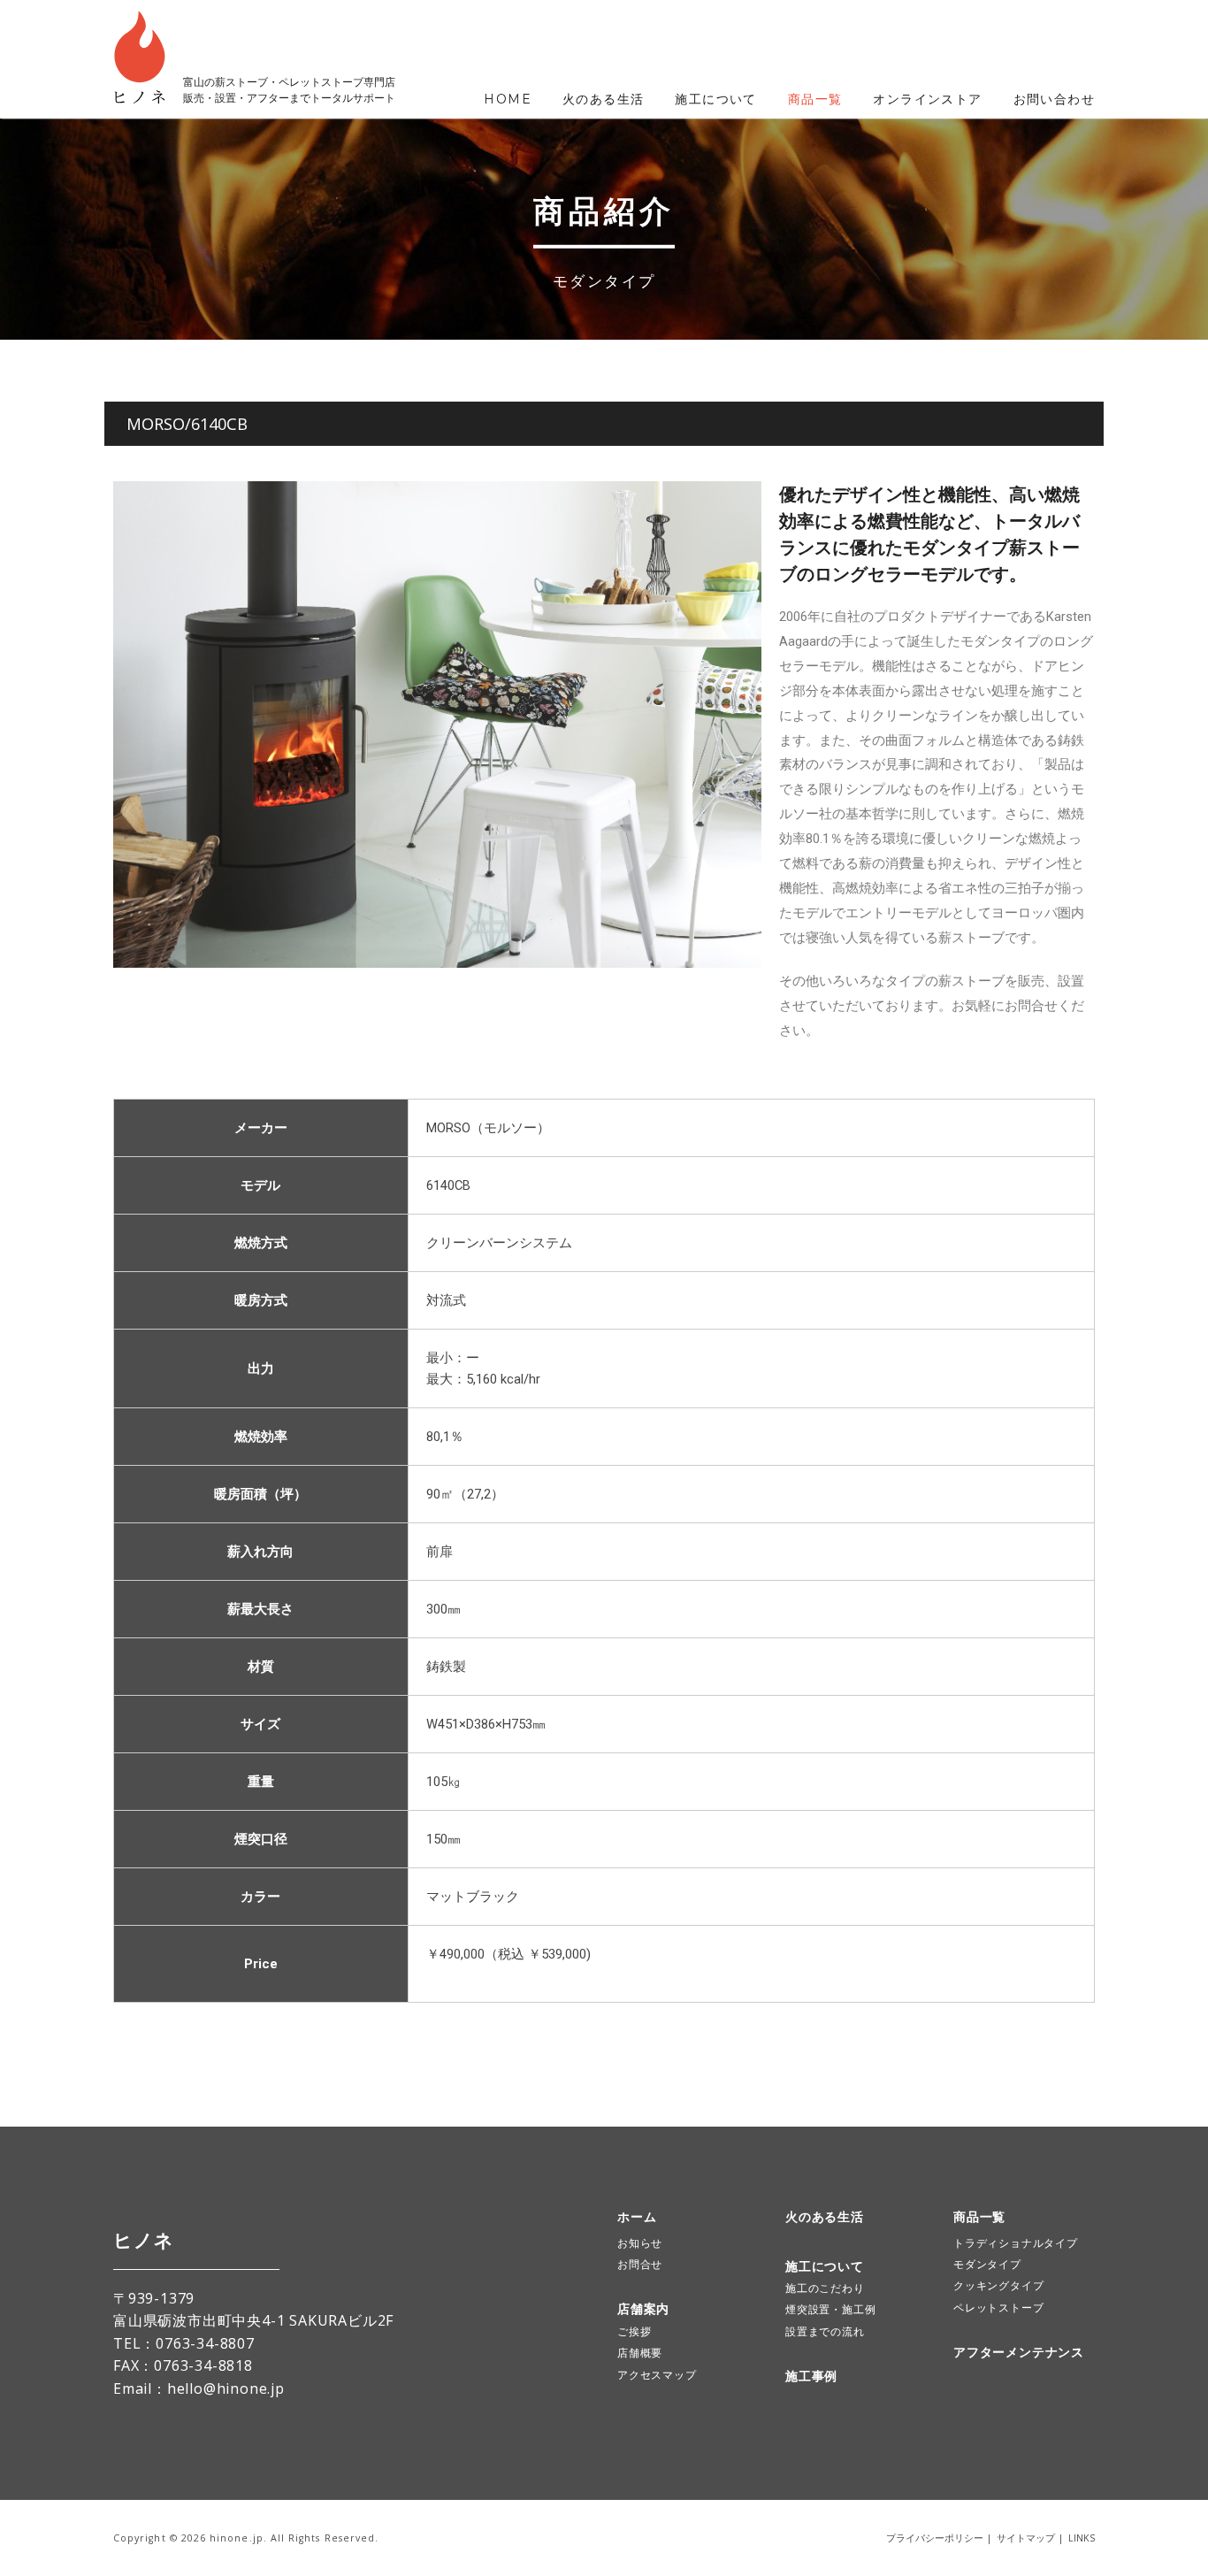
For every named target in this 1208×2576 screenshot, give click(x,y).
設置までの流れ (825, 2331)
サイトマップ (1026, 2538)
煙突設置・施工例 (830, 2309)
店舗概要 (640, 2353)
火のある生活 (603, 99)
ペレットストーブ (998, 2308)
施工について (715, 99)
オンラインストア (927, 99)
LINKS (1082, 2538)
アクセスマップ (657, 2375)
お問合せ (640, 2264)
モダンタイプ (987, 2264)
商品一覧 (815, 99)
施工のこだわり (825, 2288)
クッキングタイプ (998, 2285)
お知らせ (640, 2243)
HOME (508, 99)
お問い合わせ (1054, 99)
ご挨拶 (634, 2331)
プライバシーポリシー (935, 2538)
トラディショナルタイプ (1016, 2243)
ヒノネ (143, 2240)
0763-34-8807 (205, 2343)
